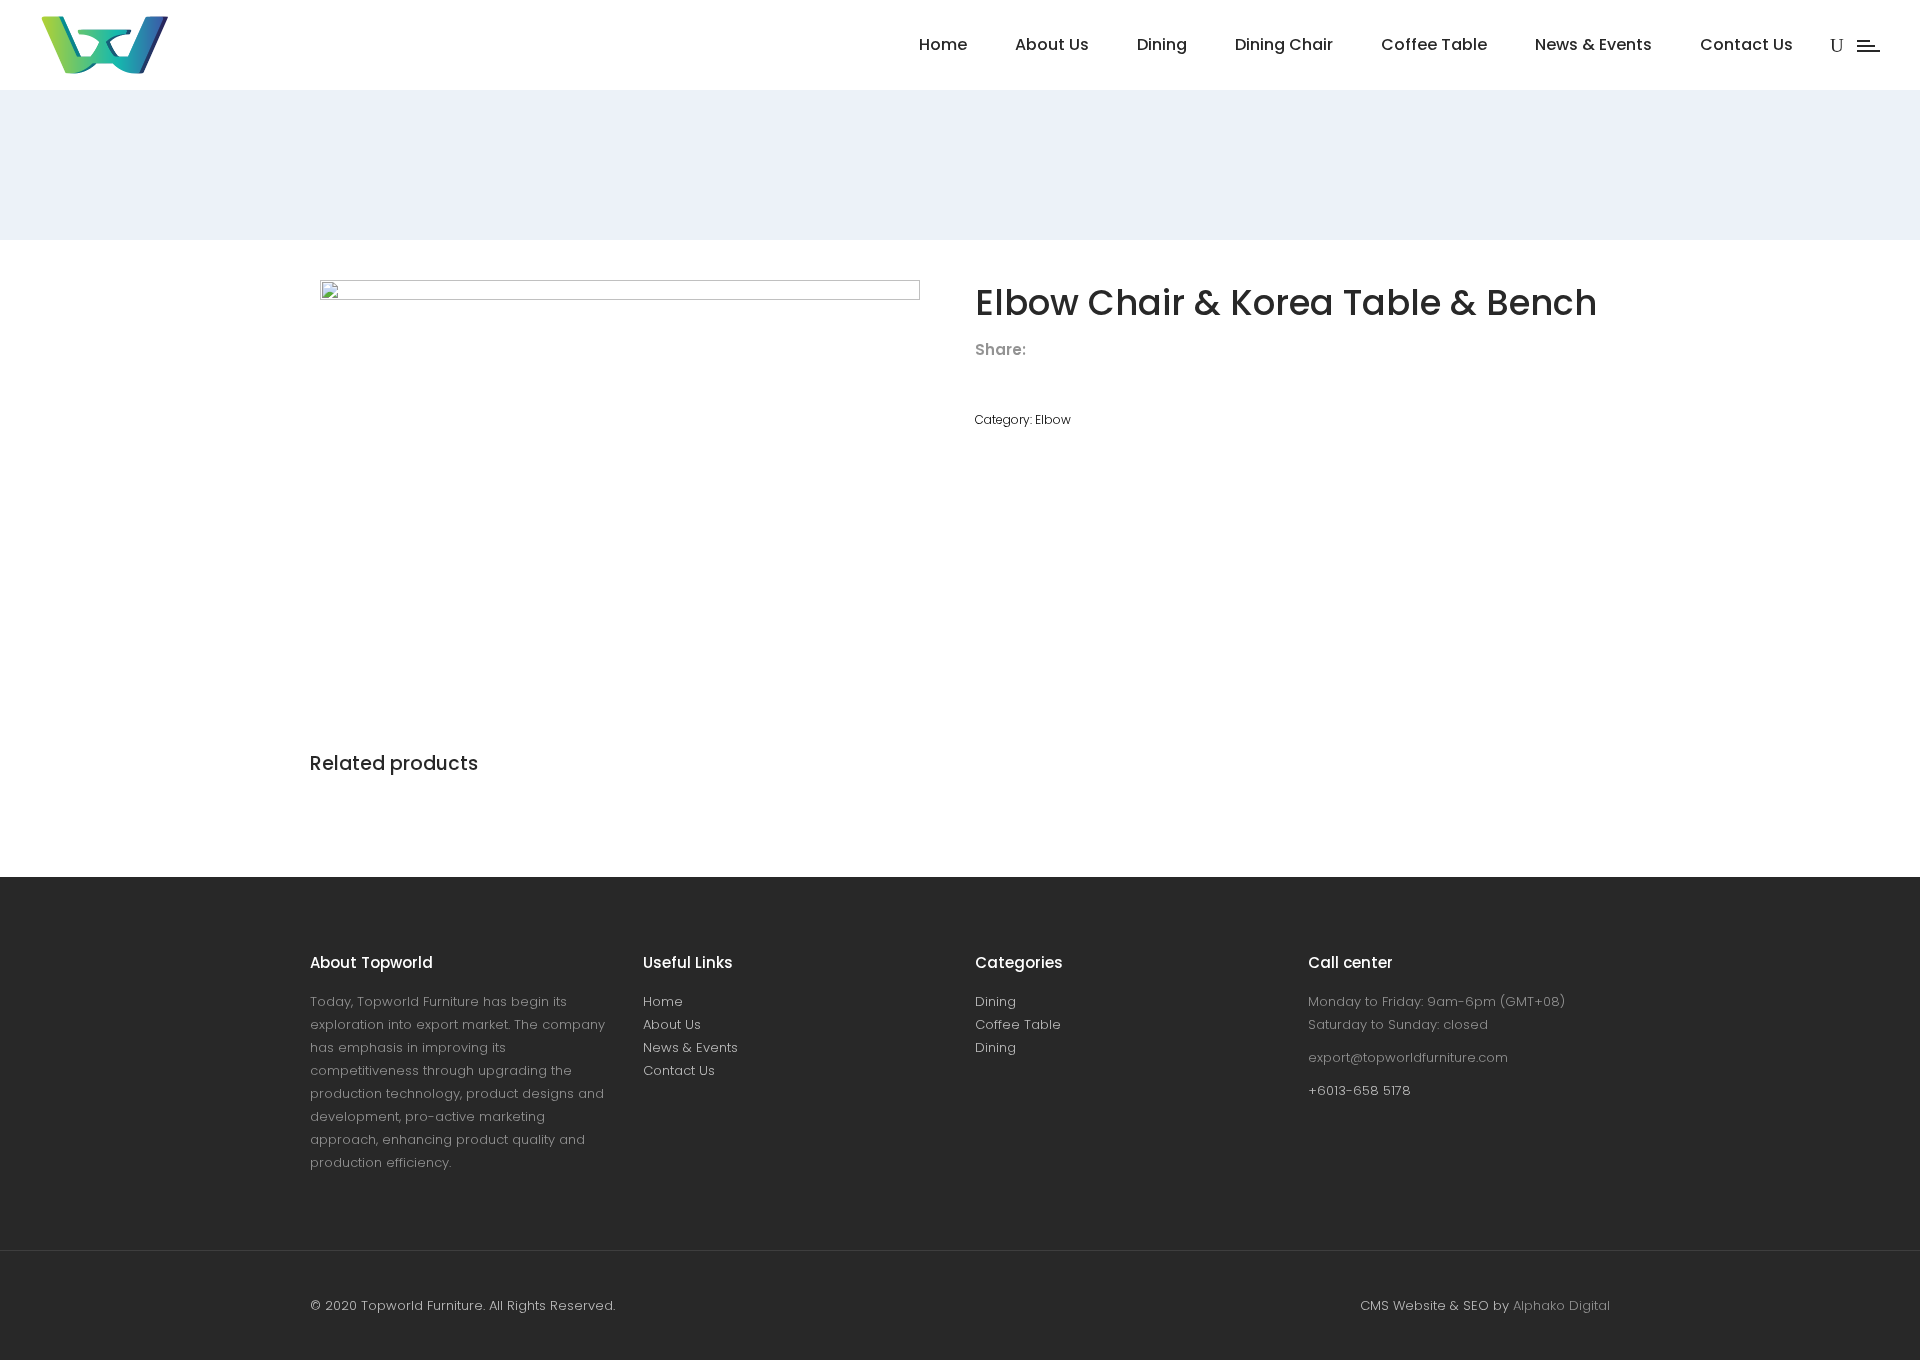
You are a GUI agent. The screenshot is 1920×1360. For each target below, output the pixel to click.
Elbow (1053, 419)
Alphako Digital (1561, 1305)
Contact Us (679, 1070)
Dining (995, 1001)
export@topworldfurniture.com (1408, 1057)
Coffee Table (1018, 1024)
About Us (672, 1024)
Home (663, 1001)
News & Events (690, 1047)
